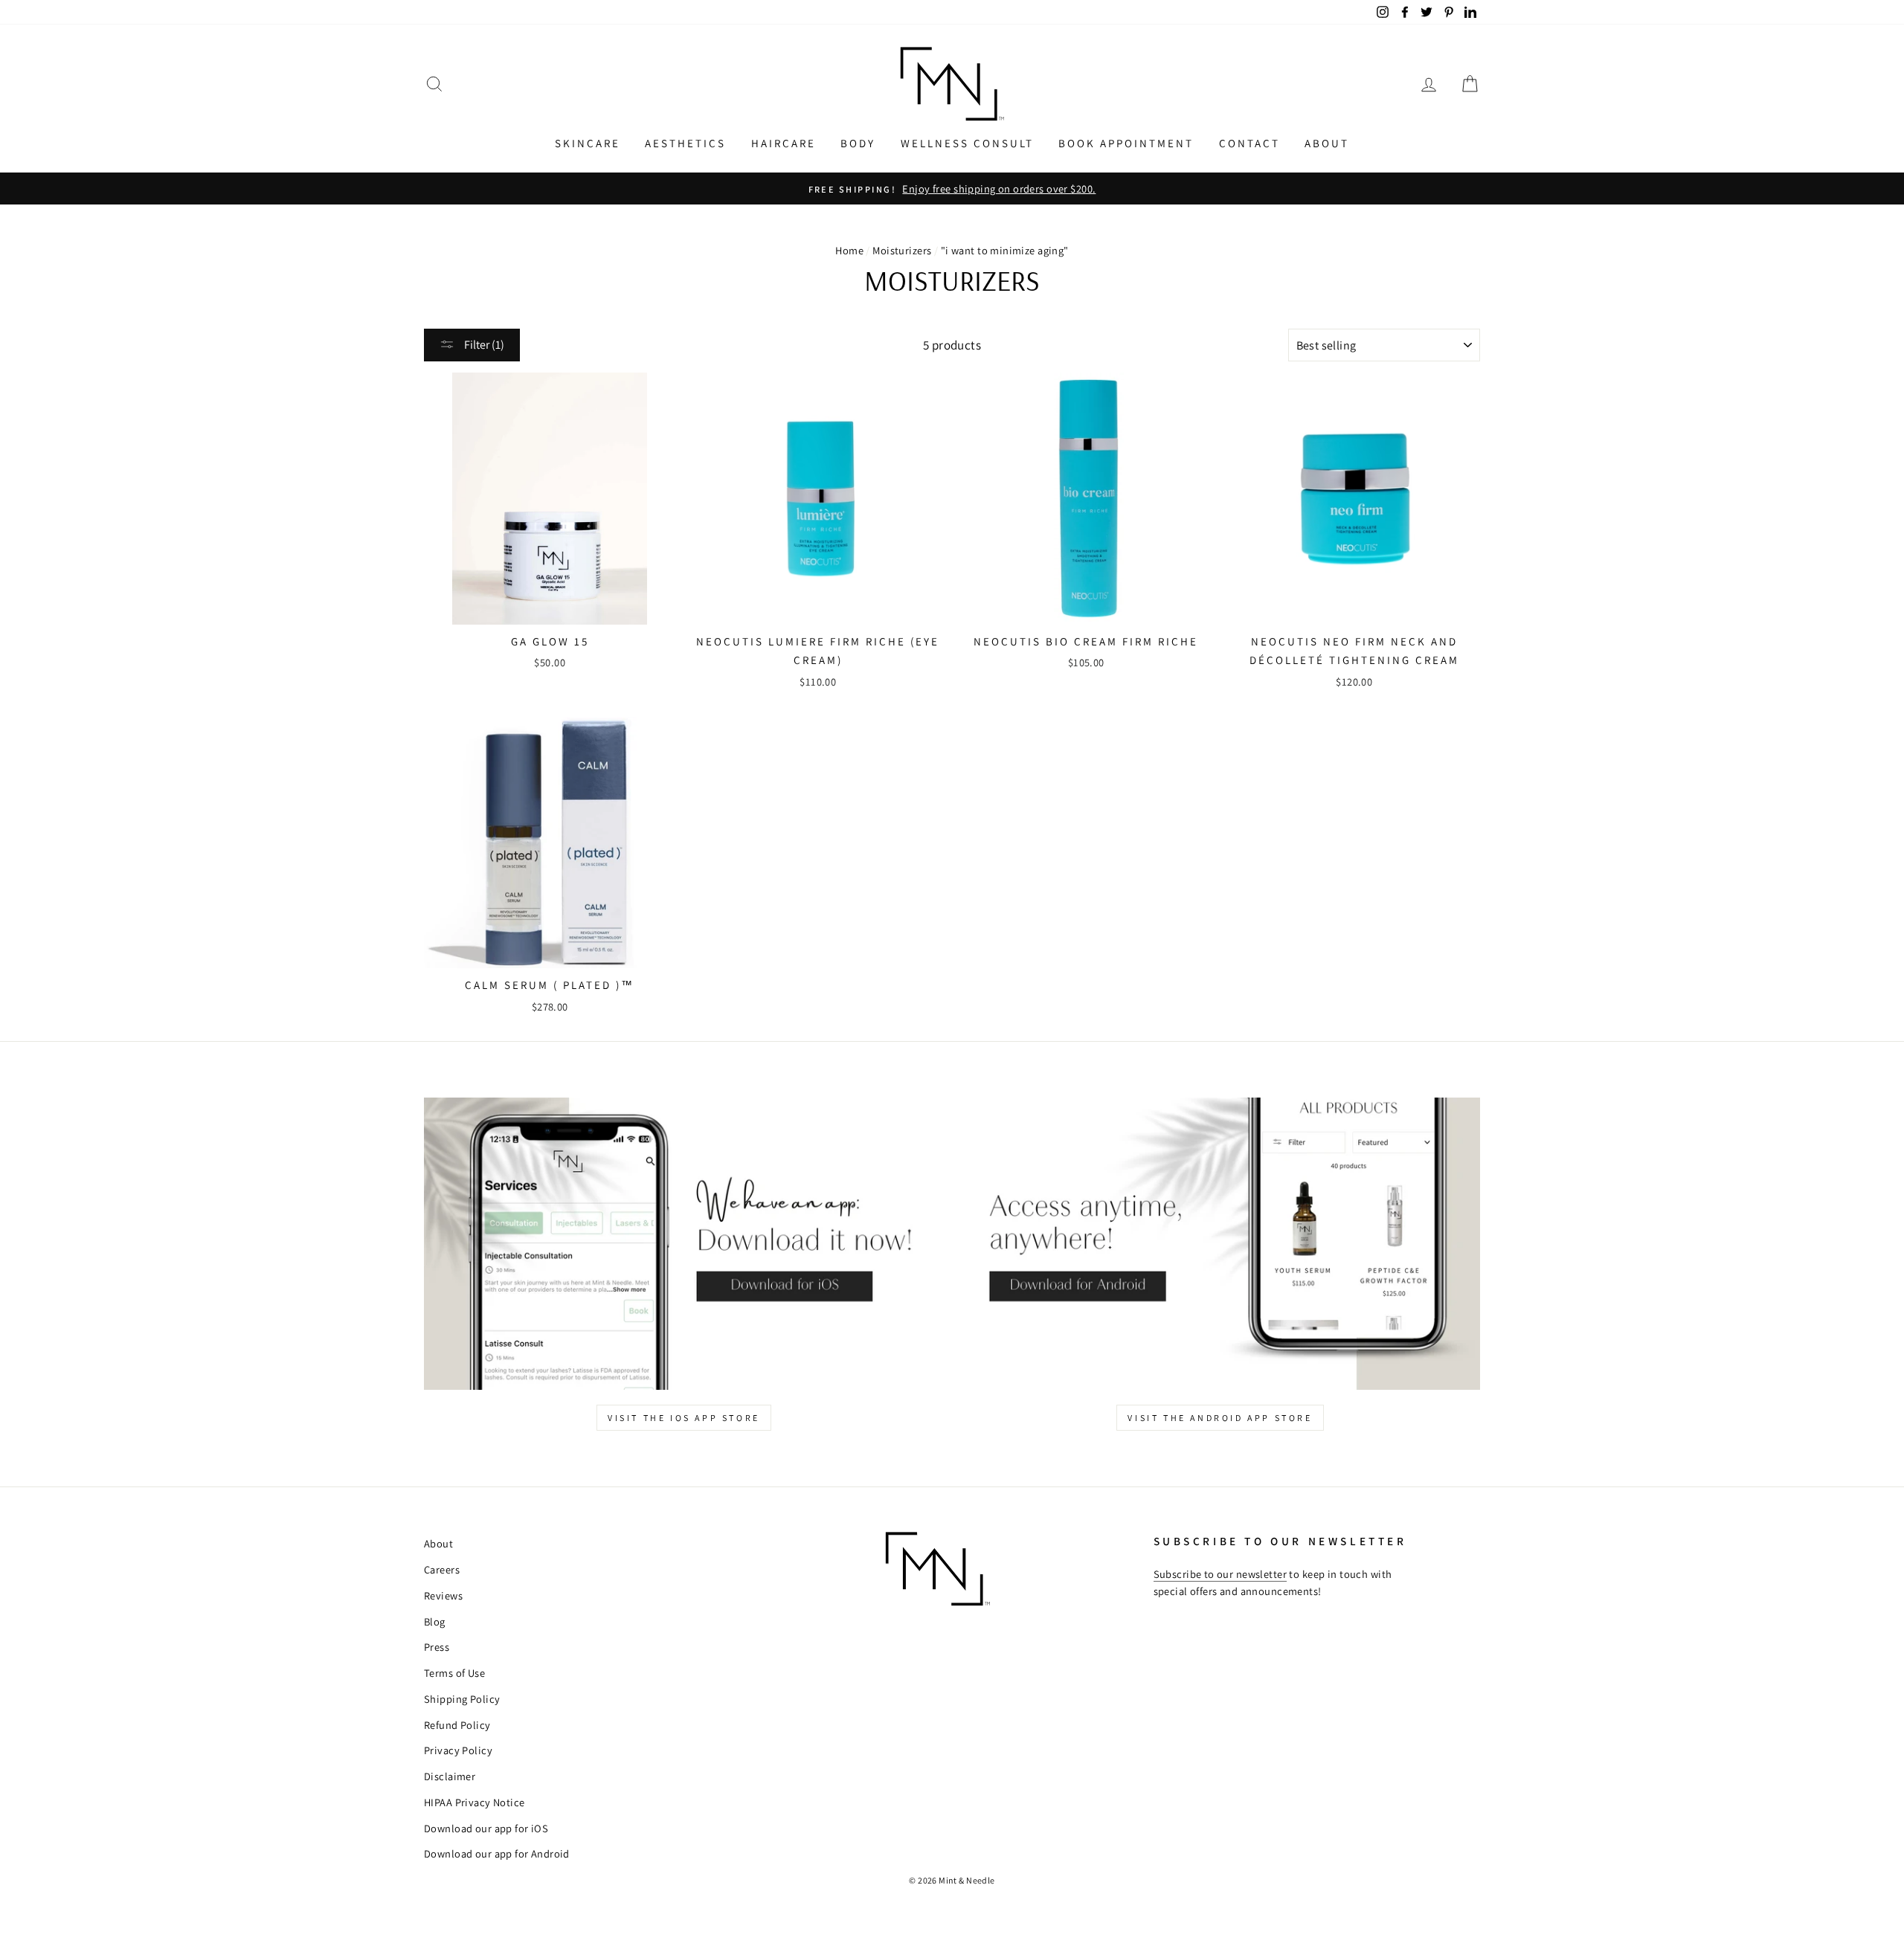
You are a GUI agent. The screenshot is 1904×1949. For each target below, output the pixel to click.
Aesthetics (685, 143)
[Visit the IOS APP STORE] (684, 1244)
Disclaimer (450, 1776)
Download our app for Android (497, 1853)
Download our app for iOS (486, 1828)
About (1327, 143)
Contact (1249, 143)
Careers (442, 1569)
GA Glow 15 (550, 641)
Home (849, 250)
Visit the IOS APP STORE (684, 1418)
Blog (435, 1621)
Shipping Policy (462, 1699)
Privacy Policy (458, 1750)
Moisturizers (902, 250)
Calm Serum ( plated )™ (550, 985)
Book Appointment (1126, 143)
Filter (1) (483, 345)
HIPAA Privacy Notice (475, 1802)
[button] (434, 84)
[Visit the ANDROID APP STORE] (1220, 1244)
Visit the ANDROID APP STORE (1220, 1418)
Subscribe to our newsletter (1220, 1574)
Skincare (588, 143)
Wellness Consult (967, 143)
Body (858, 143)
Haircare (784, 143)
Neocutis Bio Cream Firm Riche (1086, 641)
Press (437, 1647)
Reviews (443, 1595)
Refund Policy (457, 1725)
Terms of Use (454, 1673)
